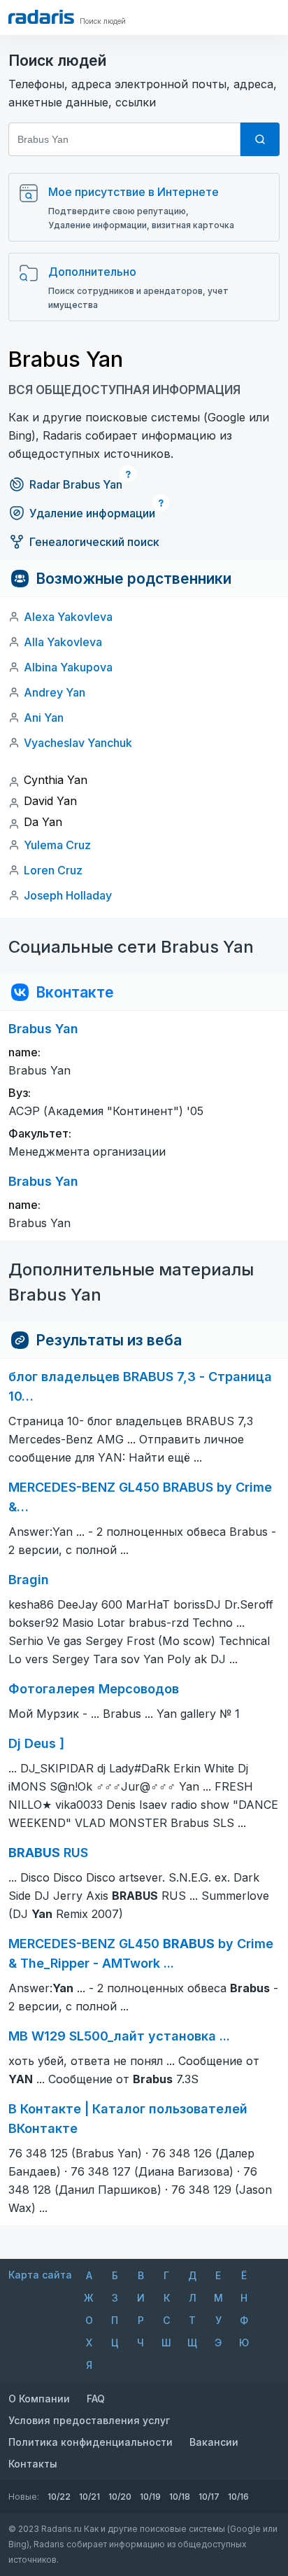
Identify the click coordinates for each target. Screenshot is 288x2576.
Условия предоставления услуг (89, 2420)
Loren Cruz (53, 870)
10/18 (180, 2497)
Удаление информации (92, 513)
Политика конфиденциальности (91, 2442)
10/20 (120, 2497)
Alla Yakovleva (63, 642)
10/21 (89, 2497)
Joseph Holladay (68, 895)
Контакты (33, 2464)
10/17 (209, 2497)
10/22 (59, 2497)
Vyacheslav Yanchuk (78, 743)
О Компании (39, 2399)
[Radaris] (41, 17)
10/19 (150, 2497)
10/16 (238, 2497)
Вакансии (214, 2442)
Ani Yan (44, 717)
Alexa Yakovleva (68, 617)
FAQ (96, 2399)
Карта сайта (40, 2275)
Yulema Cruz (57, 845)
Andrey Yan (55, 692)
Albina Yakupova (68, 667)
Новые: (24, 2497)
